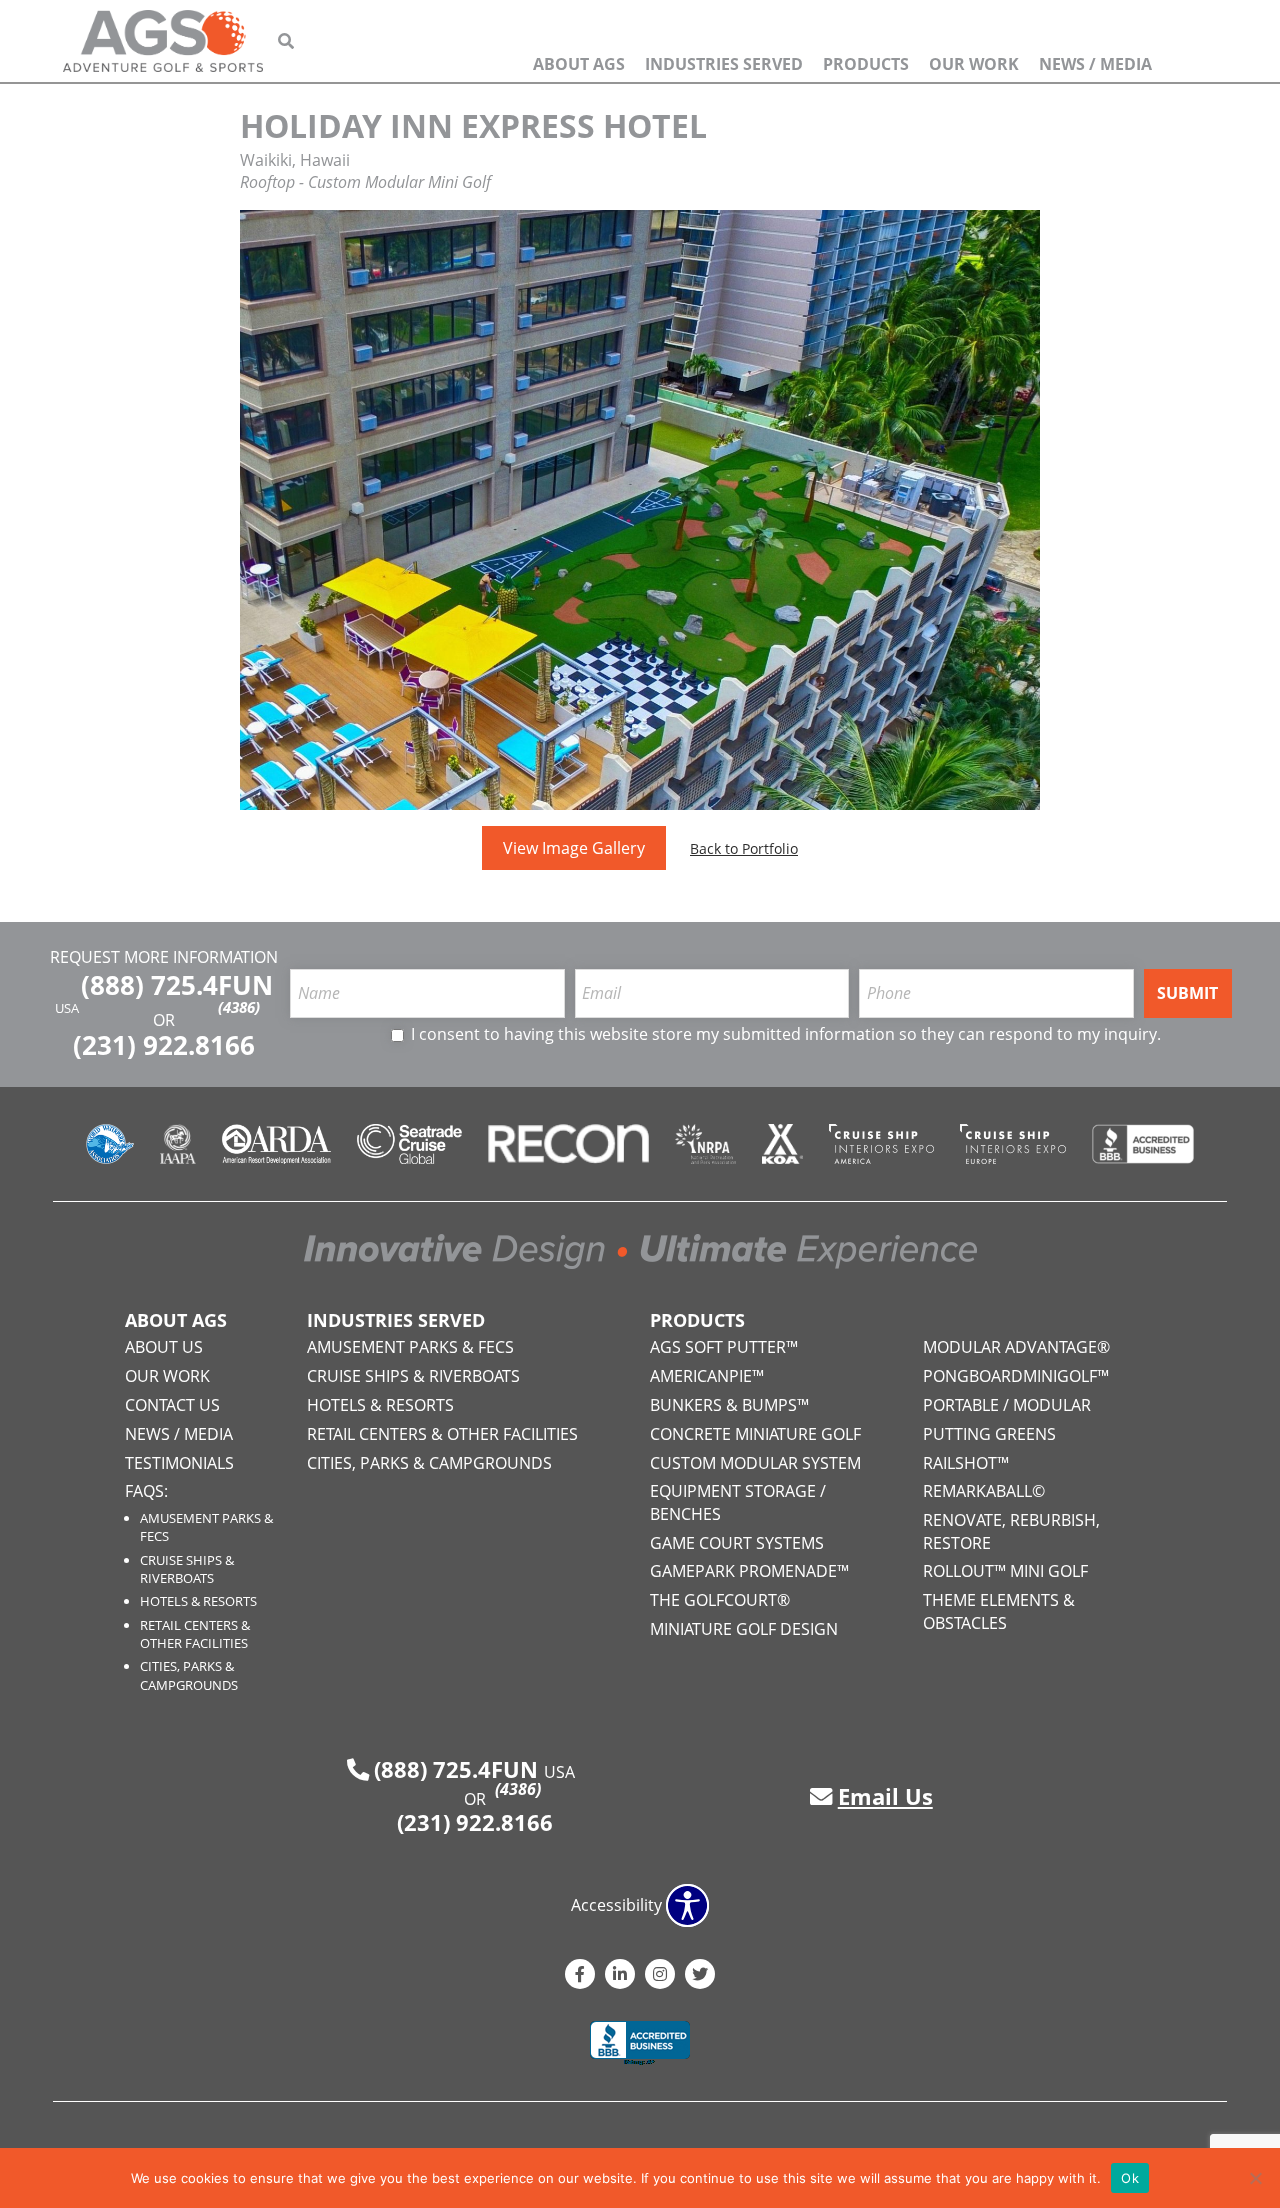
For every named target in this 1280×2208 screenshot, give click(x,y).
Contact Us (172, 1405)
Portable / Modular (1007, 1405)
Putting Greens (989, 1434)
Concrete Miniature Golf (755, 1434)
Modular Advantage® (1016, 1347)
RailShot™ (966, 1463)
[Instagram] (660, 1974)
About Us (164, 1347)
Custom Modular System (755, 1463)
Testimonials (179, 1463)
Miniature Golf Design (744, 1629)
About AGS (579, 64)
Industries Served (724, 64)
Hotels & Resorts (198, 1601)
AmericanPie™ (707, 1376)
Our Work (974, 64)
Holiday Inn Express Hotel (473, 125)
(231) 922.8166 (164, 1045)
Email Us (885, 1796)
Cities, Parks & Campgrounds (189, 1675)
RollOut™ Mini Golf (1005, 1571)
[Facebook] (580, 1974)
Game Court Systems (737, 1543)
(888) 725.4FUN (177, 991)
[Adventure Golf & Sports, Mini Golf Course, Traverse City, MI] (640, 2045)
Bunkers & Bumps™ (729, 1405)
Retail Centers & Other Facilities (195, 1634)
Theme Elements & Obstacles (999, 1611)
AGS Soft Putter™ (724, 1347)
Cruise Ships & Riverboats (187, 1569)
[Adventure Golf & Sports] (163, 41)
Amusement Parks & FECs (410, 1347)
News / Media (1095, 64)
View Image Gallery (574, 848)
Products (866, 64)
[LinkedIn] (620, 1974)
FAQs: (146, 1491)
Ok (1130, 2178)
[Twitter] (700, 1974)
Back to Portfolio (744, 848)
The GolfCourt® (720, 1600)
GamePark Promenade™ (749, 1571)
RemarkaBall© (984, 1491)
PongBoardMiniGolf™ (1016, 1376)
